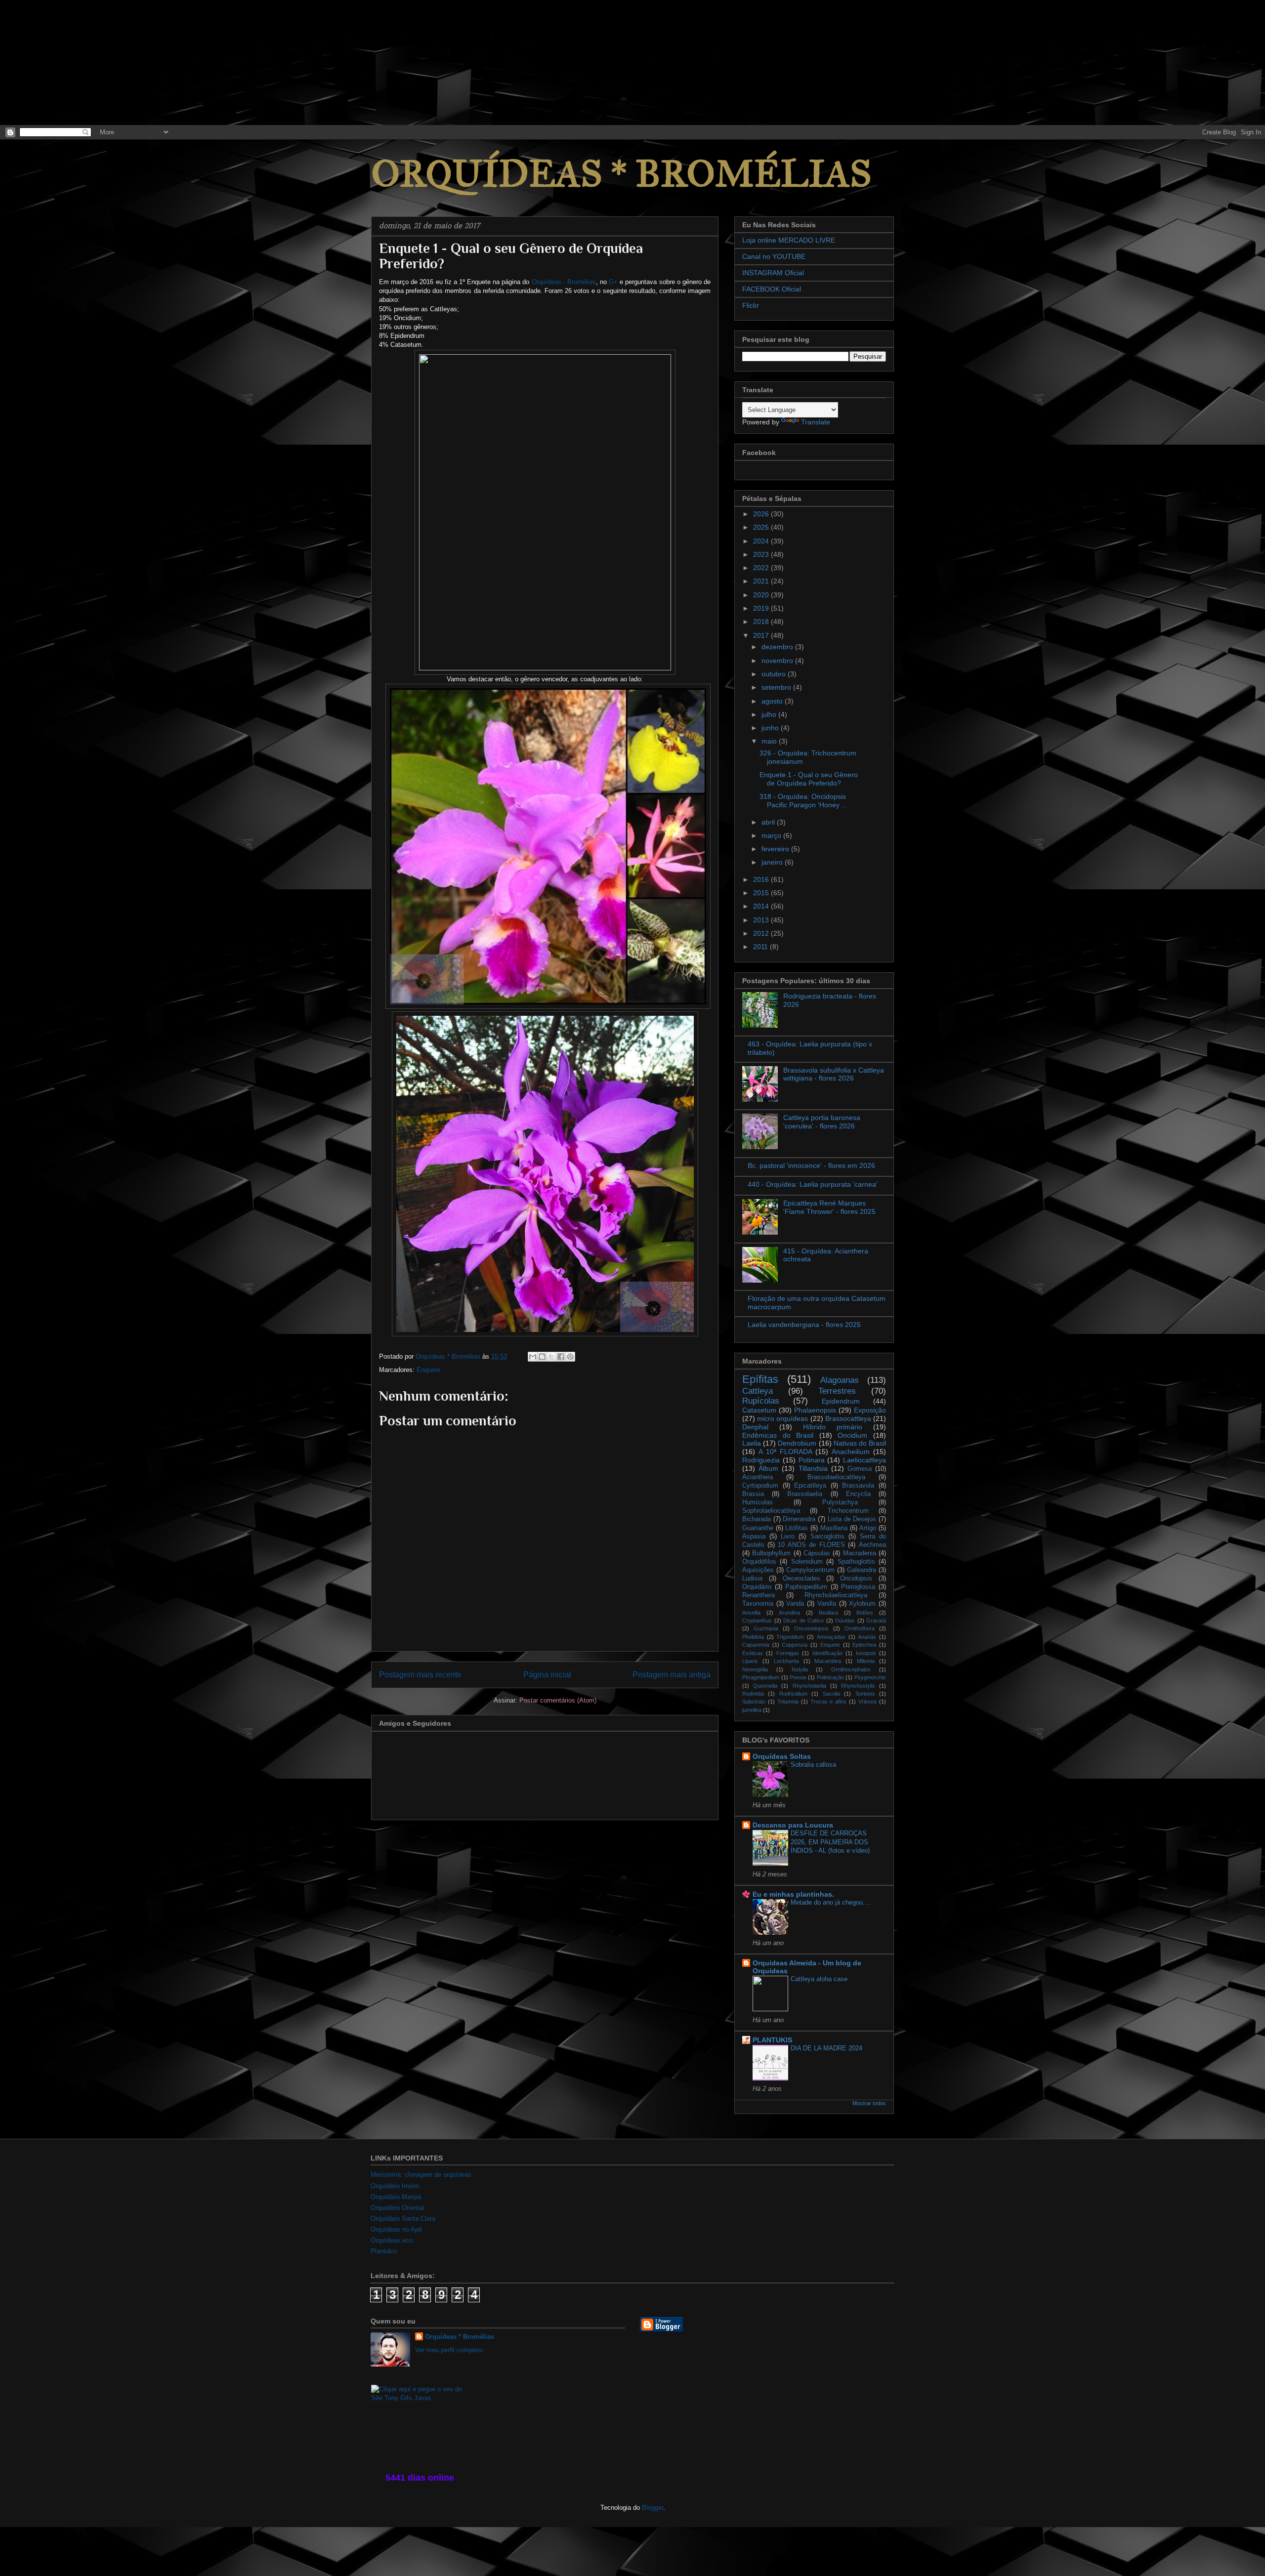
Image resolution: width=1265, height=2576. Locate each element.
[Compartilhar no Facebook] (561, 1357)
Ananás (867, 1637)
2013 (762, 920)
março (772, 835)
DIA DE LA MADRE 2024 (826, 2048)
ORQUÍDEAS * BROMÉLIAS (621, 174)
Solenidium (807, 1562)
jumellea (752, 1710)
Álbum (768, 1468)
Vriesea (867, 1702)
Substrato (754, 1702)
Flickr (751, 305)
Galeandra (862, 1570)
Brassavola (858, 1486)
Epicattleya (810, 1486)
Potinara (812, 1460)
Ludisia (752, 1579)
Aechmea (872, 1545)
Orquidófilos (759, 1562)
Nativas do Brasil (860, 1443)
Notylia (800, 1669)
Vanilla (827, 1604)
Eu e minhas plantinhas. (793, 1894)
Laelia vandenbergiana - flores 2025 (804, 1325)
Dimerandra (799, 1519)
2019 (762, 608)
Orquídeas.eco (392, 2240)
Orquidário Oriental (397, 2208)
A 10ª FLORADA (785, 1452)
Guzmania (766, 1628)
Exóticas (753, 1653)
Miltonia (866, 1661)
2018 (762, 622)
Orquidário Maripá (396, 2197)
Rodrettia (753, 1694)
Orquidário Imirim (395, 2186)
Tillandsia (813, 1468)
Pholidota (753, 1637)
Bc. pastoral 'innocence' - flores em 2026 (811, 1165)
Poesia (798, 1677)
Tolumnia (788, 1702)
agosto (773, 701)
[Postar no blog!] (542, 1357)
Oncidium (852, 1435)
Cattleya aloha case (819, 1979)
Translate (816, 422)
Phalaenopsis (815, 1410)
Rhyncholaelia (809, 1686)
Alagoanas (840, 1380)
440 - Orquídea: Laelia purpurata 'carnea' (813, 1184)
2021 (762, 581)
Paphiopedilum (806, 1587)
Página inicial (547, 1675)
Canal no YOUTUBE (774, 256)
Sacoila (831, 1694)
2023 (762, 554)
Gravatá (876, 1620)
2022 (762, 568)
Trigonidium (790, 1637)
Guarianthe (758, 1528)
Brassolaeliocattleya (836, 1477)
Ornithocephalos (851, 1669)
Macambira (828, 1661)
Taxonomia (758, 1604)
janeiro (773, 862)
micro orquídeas (782, 1418)
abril (769, 822)
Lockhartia (786, 1661)
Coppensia (795, 1645)
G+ (613, 282)
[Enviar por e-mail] (533, 1357)
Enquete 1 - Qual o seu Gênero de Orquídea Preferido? (809, 779)
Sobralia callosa (813, 1765)
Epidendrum (841, 1401)
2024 (762, 541)
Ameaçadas (831, 1637)
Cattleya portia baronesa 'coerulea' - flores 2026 (822, 1122)
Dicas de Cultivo (803, 1620)
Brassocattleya (848, 1418)
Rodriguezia (761, 1460)
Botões (865, 1613)
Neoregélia (755, 1669)
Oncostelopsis (811, 1628)
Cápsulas (817, 1553)
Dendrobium (797, 1443)
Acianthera (758, 1477)
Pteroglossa (858, 1587)
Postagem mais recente (420, 1675)
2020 (762, 595)
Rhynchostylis (858, 1686)
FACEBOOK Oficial (772, 289)
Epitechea (864, 1645)
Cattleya (758, 1391)
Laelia (752, 1443)
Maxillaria (834, 1528)
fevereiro (776, 849)
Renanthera (759, 1595)
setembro (777, 687)
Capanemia (756, 1645)
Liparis (750, 1661)
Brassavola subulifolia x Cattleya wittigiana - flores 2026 (834, 1074)
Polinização (830, 1677)
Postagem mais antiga (672, 1675)
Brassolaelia (805, 1494)
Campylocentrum (810, 1570)
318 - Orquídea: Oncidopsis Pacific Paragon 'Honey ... (803, 801)
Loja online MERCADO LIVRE (789, 240)
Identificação (827, 1653)
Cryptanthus (757, 1620)
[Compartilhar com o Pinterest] (570, 1357)
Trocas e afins (829, 1702)
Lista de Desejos (852, 1519)
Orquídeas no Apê (396, 2229)
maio (770, 741)
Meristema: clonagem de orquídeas (421, 2175)
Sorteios (865, 1694)
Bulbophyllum (771, 1553)
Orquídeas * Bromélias (460, 2337)
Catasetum (759, 1410)
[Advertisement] (74, 62)
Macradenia (860, 1553)
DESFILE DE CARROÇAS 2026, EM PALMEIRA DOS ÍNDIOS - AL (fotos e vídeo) (830, 1842)
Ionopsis (866, 1653)
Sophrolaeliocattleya (771, 1511)
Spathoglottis (856, 1562)
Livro (788, 1537)
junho (771, 728)
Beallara (828, 1613)
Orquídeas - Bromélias (564, 282)
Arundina (789, 1613)
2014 (762, 906)
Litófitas (797, 1528)
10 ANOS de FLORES (811, 1545)
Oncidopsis (856, 1579)
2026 (762, 514)
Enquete (428, 1370)
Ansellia (751, 1613)
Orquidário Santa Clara (403, 2219)
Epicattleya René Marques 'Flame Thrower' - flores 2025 (829, 1207)
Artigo (868, 1528)
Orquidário (757, 1587)
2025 (762, 527)
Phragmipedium (761, 1677)
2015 (762, 893)
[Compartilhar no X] (551, 1357)
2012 (762, 933)
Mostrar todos (869, 2103)
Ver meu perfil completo (449, 2350)
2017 (762, 635)
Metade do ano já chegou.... (831, 1902)
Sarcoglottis (827, 1537)
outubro (775, 674)
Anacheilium (851, 1452)
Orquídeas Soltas (782, 1756)
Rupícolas (761, 1401)
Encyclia (858, 1494)
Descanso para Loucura (793, 1825)
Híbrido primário (833, 1427)
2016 (762, 879)
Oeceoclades (801, 1579)
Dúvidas (845, 1620)
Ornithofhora (860, 1628)
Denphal (755, 1427)
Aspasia (754, 1537)
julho (770, 714)
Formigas (788, 1653)
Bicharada (757, 1519)
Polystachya (840, 1502)
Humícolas (758, 1502)
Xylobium (862, 1604)
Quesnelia (765, 1686)
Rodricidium (793, 1694)
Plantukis (384, 2251)
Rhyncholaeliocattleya (836, 1595)
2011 (761, 947)
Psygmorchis (870, 1677)
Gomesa (860, 1469)
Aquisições (758, 1570)
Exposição (870, 1410)
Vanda (795, 1604)
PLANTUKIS (772, 2040)
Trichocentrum (848, 1511)
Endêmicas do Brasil (778, 1435)
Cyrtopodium (760, 1486)
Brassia (753, 1494)
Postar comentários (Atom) (558, 1700)
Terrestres (837, 1391)
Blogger (653, 2508)
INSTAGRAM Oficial (773, 273)
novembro (778, 661)
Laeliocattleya (864, 1460)
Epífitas (760, 1379)
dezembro (778, 647)
